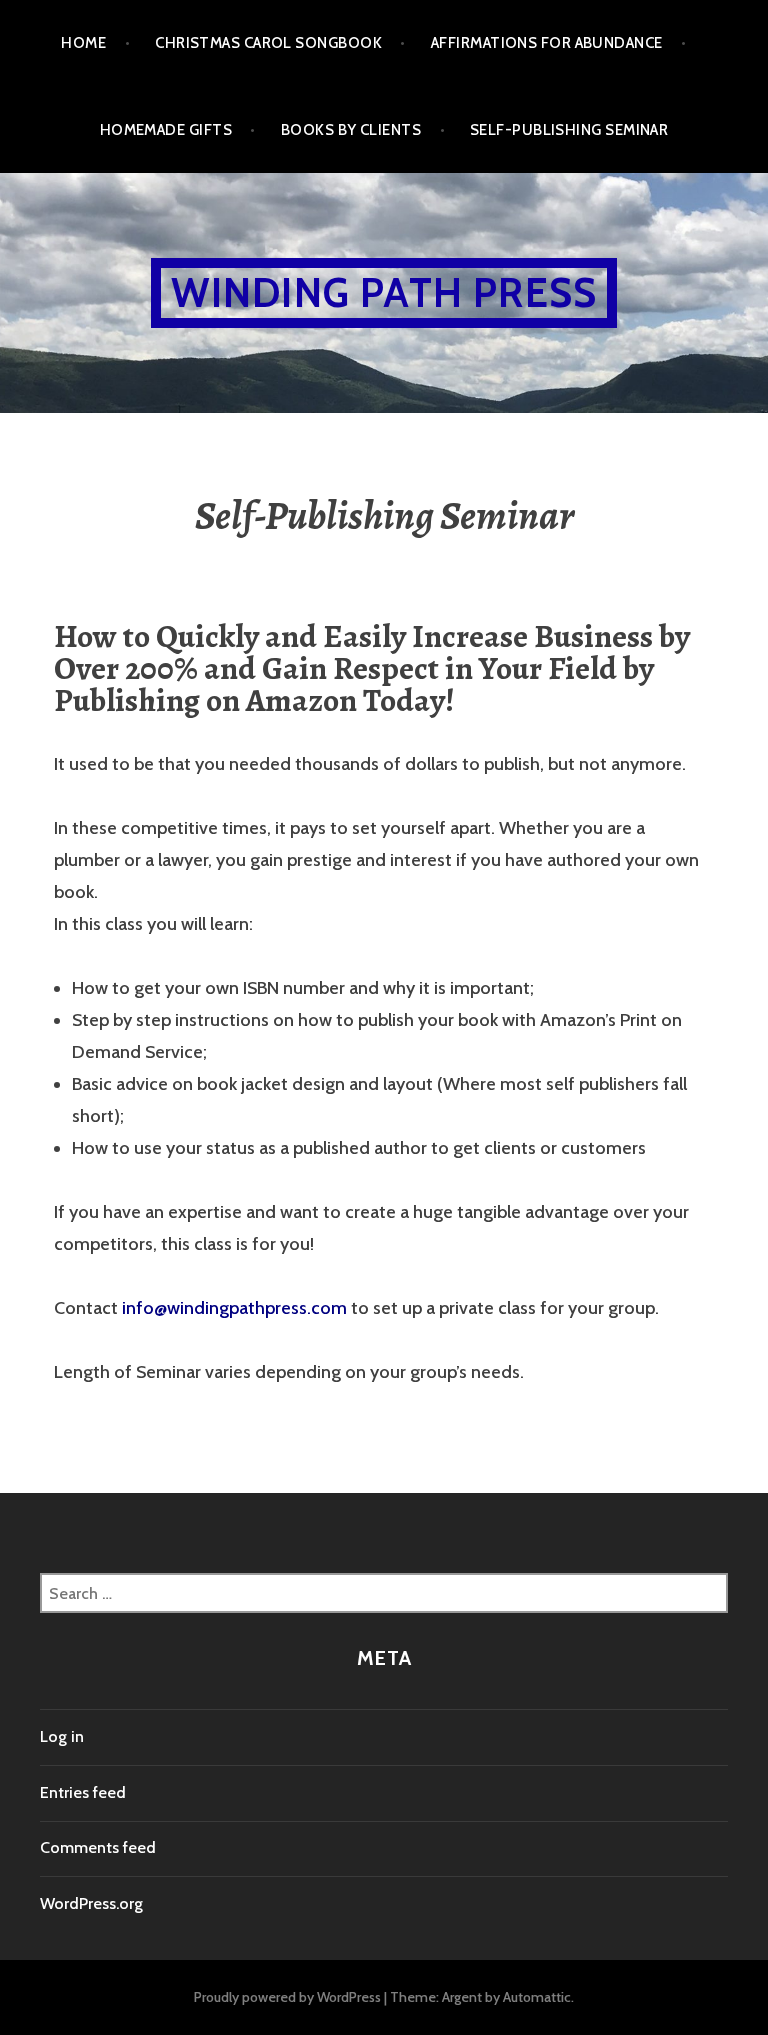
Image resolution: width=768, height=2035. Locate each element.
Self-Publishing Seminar (569, 130)
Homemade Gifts (166, 130)
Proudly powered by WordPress (287, 1997)
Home (83, 43)
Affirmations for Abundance (547, 43)
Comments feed (98, 1847)
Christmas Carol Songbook (268, 43)
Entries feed (83, 1792)
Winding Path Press (384, 292)
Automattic (537, 1997)
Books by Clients (351, 130)
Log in (62, 1736)
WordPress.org (91, 1903)
